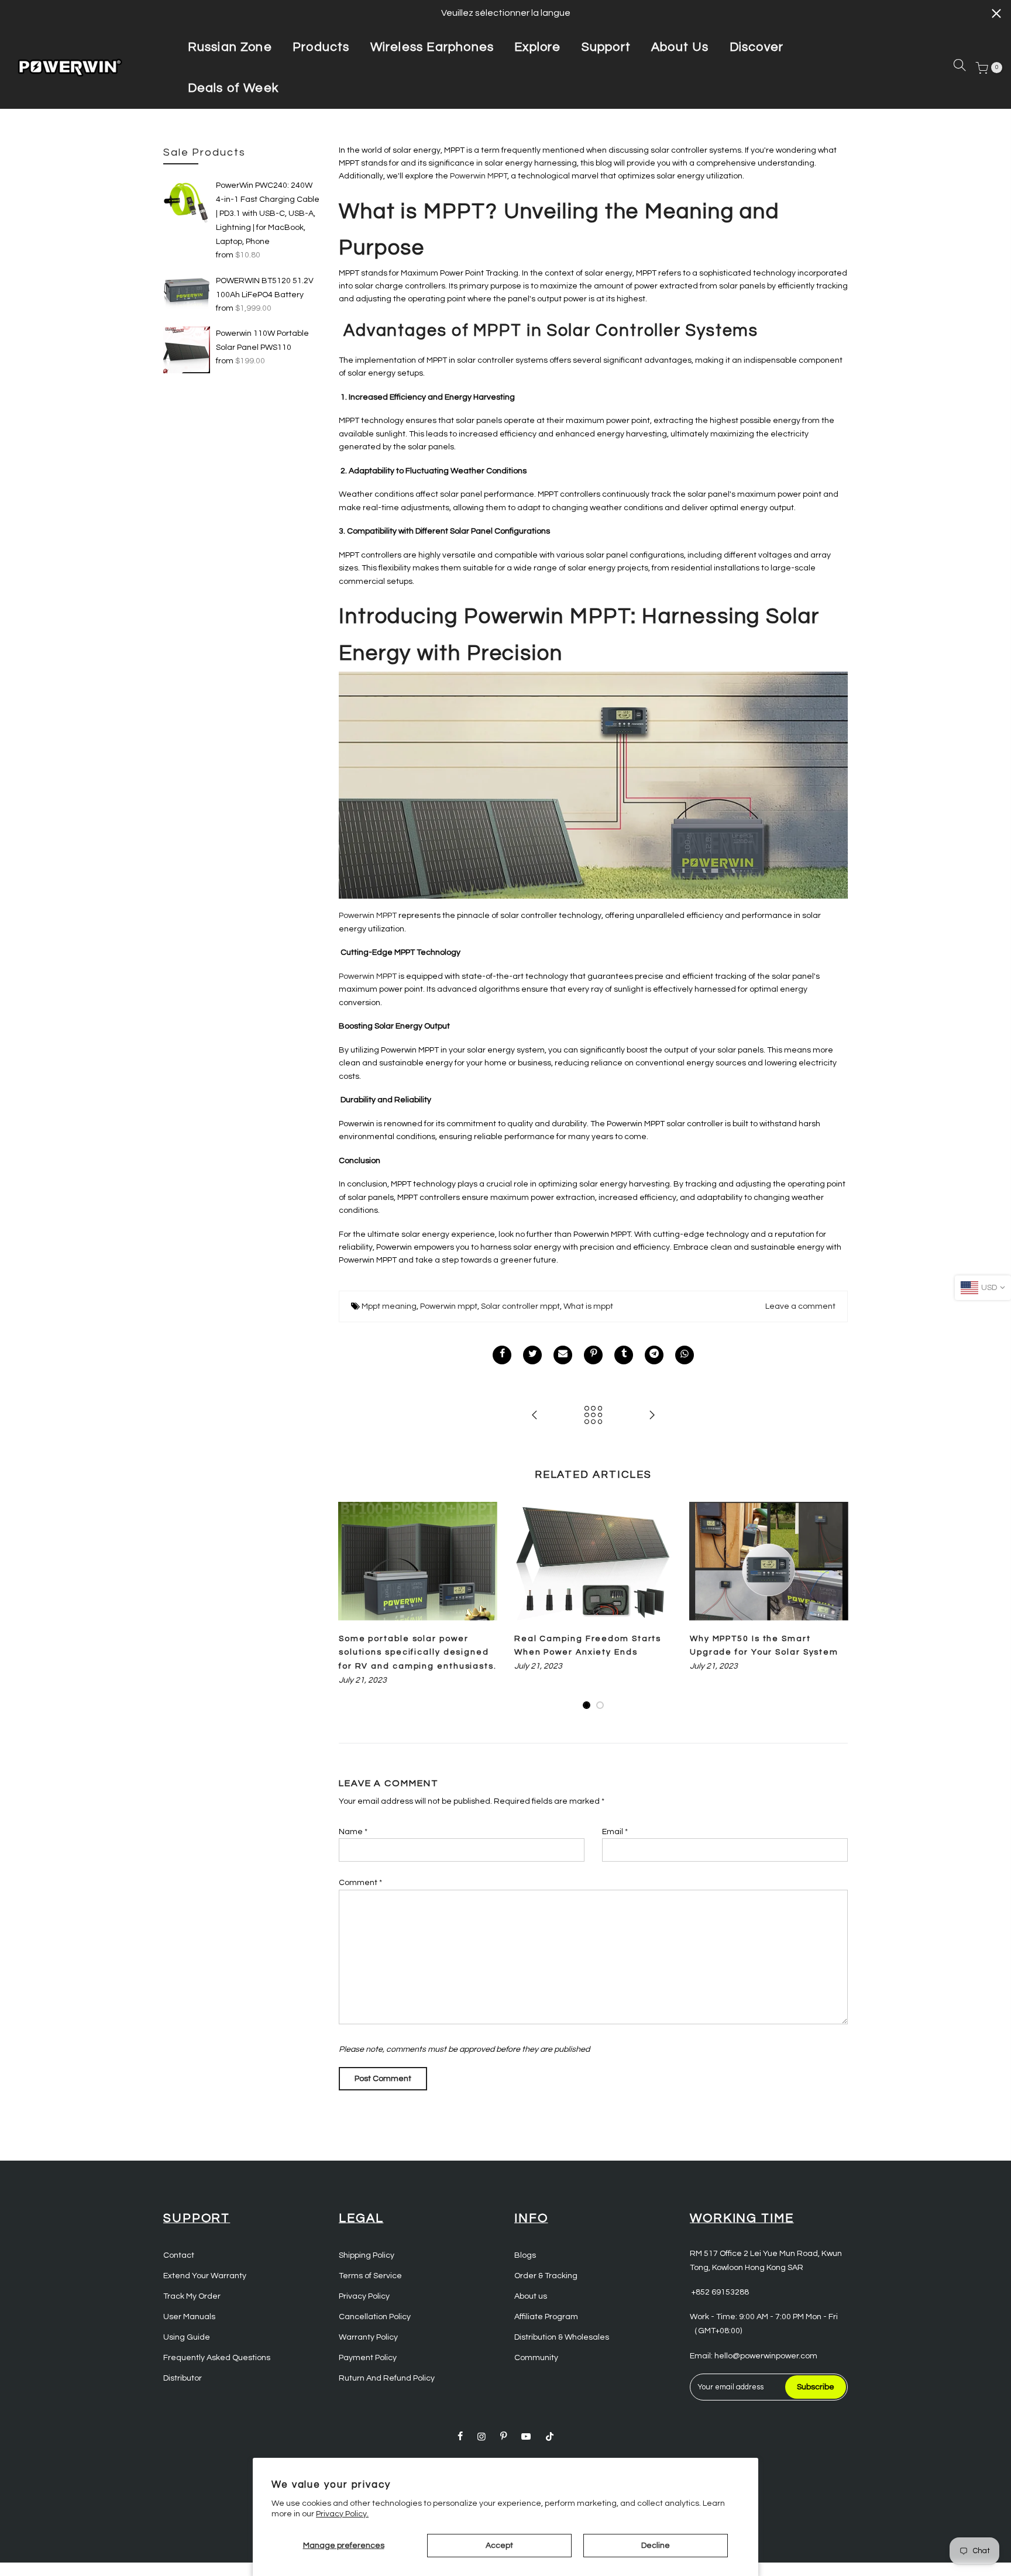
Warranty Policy (368, 2337)
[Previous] (350, 1607)
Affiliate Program (546, 2317)
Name (353, 1832)
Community (536, 2358)
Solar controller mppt (520, 1306)
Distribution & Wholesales (562, 2337)
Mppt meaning (389, 1306)
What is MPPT (412, 212)
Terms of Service (370, 2276)
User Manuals (189, 2317)
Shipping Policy (367, 2255)
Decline (656, 2546)
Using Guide (187, 2337)
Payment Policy (368, 2358)
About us (531, 2296)
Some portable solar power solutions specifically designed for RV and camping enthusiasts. (418, 1653)
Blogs (525, 2255)
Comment (360, 1883)
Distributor (183, 2378)
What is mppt (588, 1306)
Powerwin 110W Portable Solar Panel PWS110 (262, 341)
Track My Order (192, 2296)
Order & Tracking (546, 2276)
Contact (179, 2255)
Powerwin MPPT (479, 176)
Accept (499, 2546)
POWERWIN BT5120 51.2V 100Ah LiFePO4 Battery (265, 288)
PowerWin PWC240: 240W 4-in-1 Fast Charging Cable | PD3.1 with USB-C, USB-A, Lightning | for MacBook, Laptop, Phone (268, 214)
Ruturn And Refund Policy (387, 2378)
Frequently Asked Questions (217, 2358)
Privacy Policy (364, 2296)
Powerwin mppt (449, 1306)
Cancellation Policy (375, 2317)
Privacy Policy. (342, 2514)
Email (615, 1832)
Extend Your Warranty (205, 2276)
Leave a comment (800, 1306)
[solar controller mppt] (593, 785)
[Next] (836, 1607)
